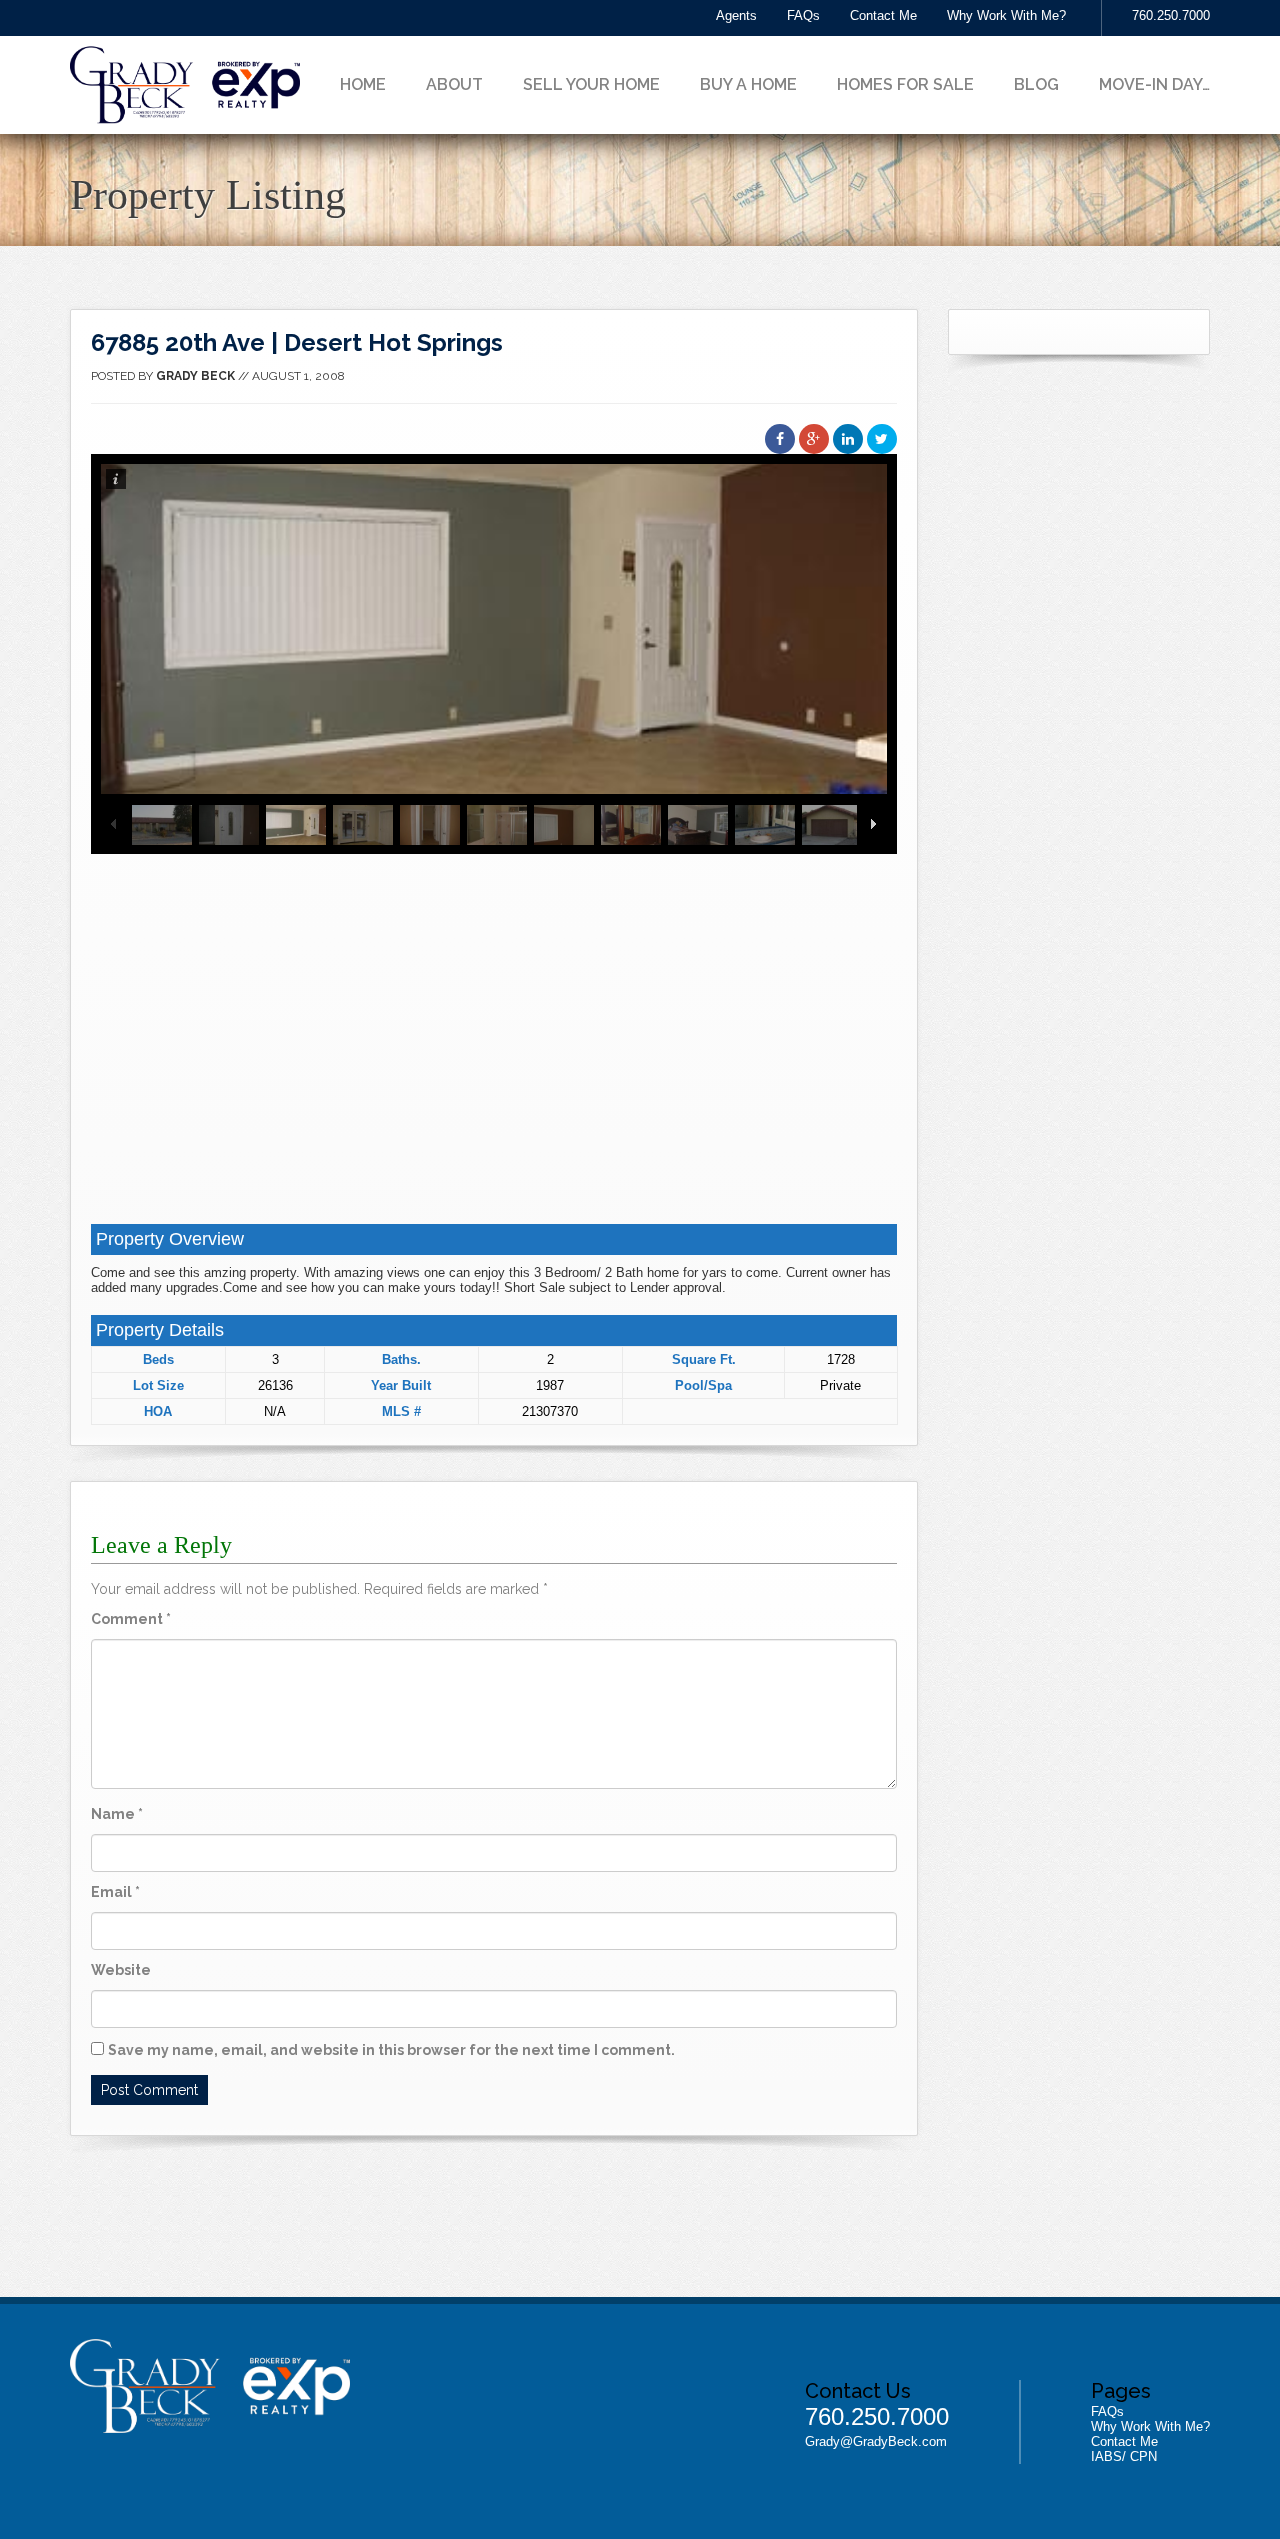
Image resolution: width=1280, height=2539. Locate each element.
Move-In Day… (1154, 84)
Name (117, 1814)
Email (115, 1892)
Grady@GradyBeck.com (876, 2441)
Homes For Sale (905, 84)
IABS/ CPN (1124, 2456)
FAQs (803, 15)
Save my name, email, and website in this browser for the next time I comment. (391, 2050)
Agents (736, 15)
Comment (131, 1619)
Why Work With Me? (1006, 15)
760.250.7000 (1171, 15)
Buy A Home (748, 84)
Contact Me (883, 15)
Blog (1036, 84)
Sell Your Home (591, 84)
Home (363, 84)
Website (121, 1970)
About (454, 84)
